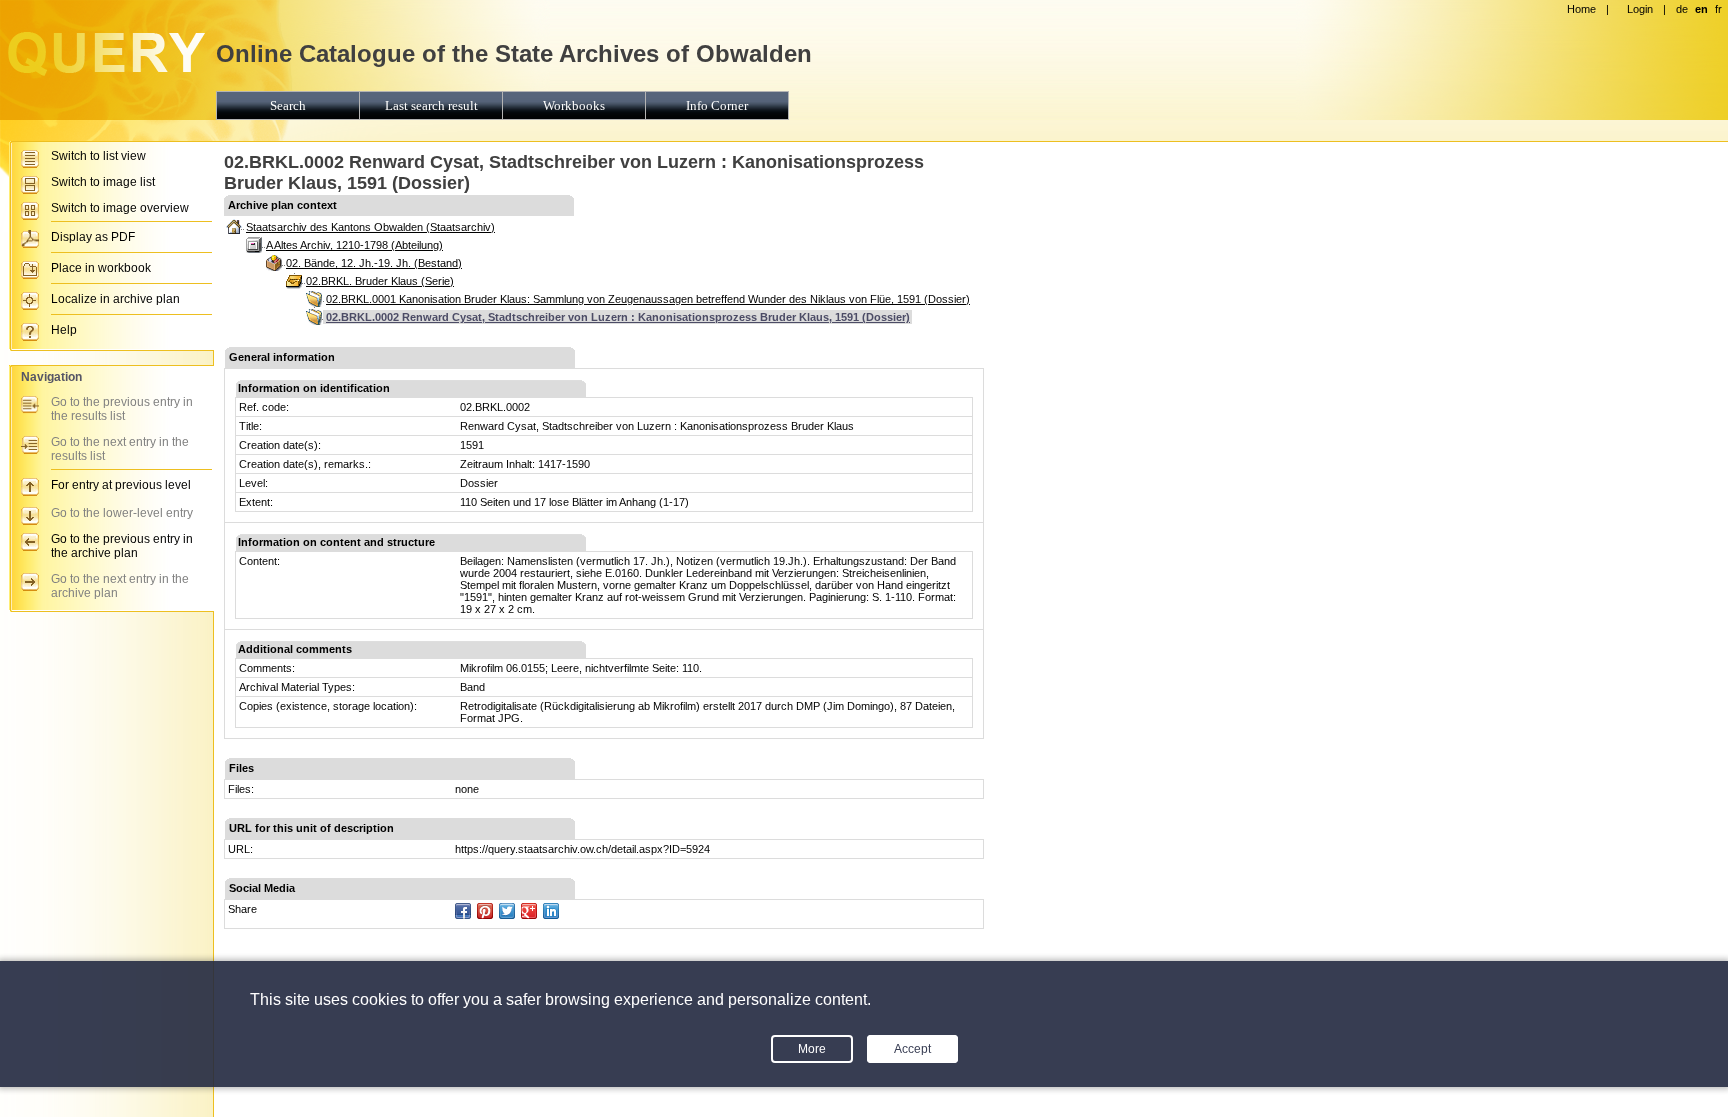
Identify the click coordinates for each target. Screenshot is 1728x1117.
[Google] (529, 911)
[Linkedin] (551, 911)
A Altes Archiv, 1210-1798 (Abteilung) (354, 245)
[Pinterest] (485, 911)
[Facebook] (463, 911)
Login (1640, 9)
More (812, 1049)
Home (1581, 9)
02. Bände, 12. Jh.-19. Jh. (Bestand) (374, 263)
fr (1718, 9)
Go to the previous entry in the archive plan (122, 546)
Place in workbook (101, 268)
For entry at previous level (121, 485)
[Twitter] (507, 911)
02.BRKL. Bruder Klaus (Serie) (380, 281)
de (1682, 9)
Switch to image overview (120, 208)
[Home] (105, 76)
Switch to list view (98, 156)
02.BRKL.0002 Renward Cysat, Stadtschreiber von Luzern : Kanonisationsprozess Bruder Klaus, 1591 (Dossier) (618, 317)
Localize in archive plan (115, 299)
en (1701, 9)
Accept (912, 1049)
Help (64, 330)
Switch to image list (103, 182)
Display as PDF (93, 237)
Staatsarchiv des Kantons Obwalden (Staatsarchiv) (370, 227)
